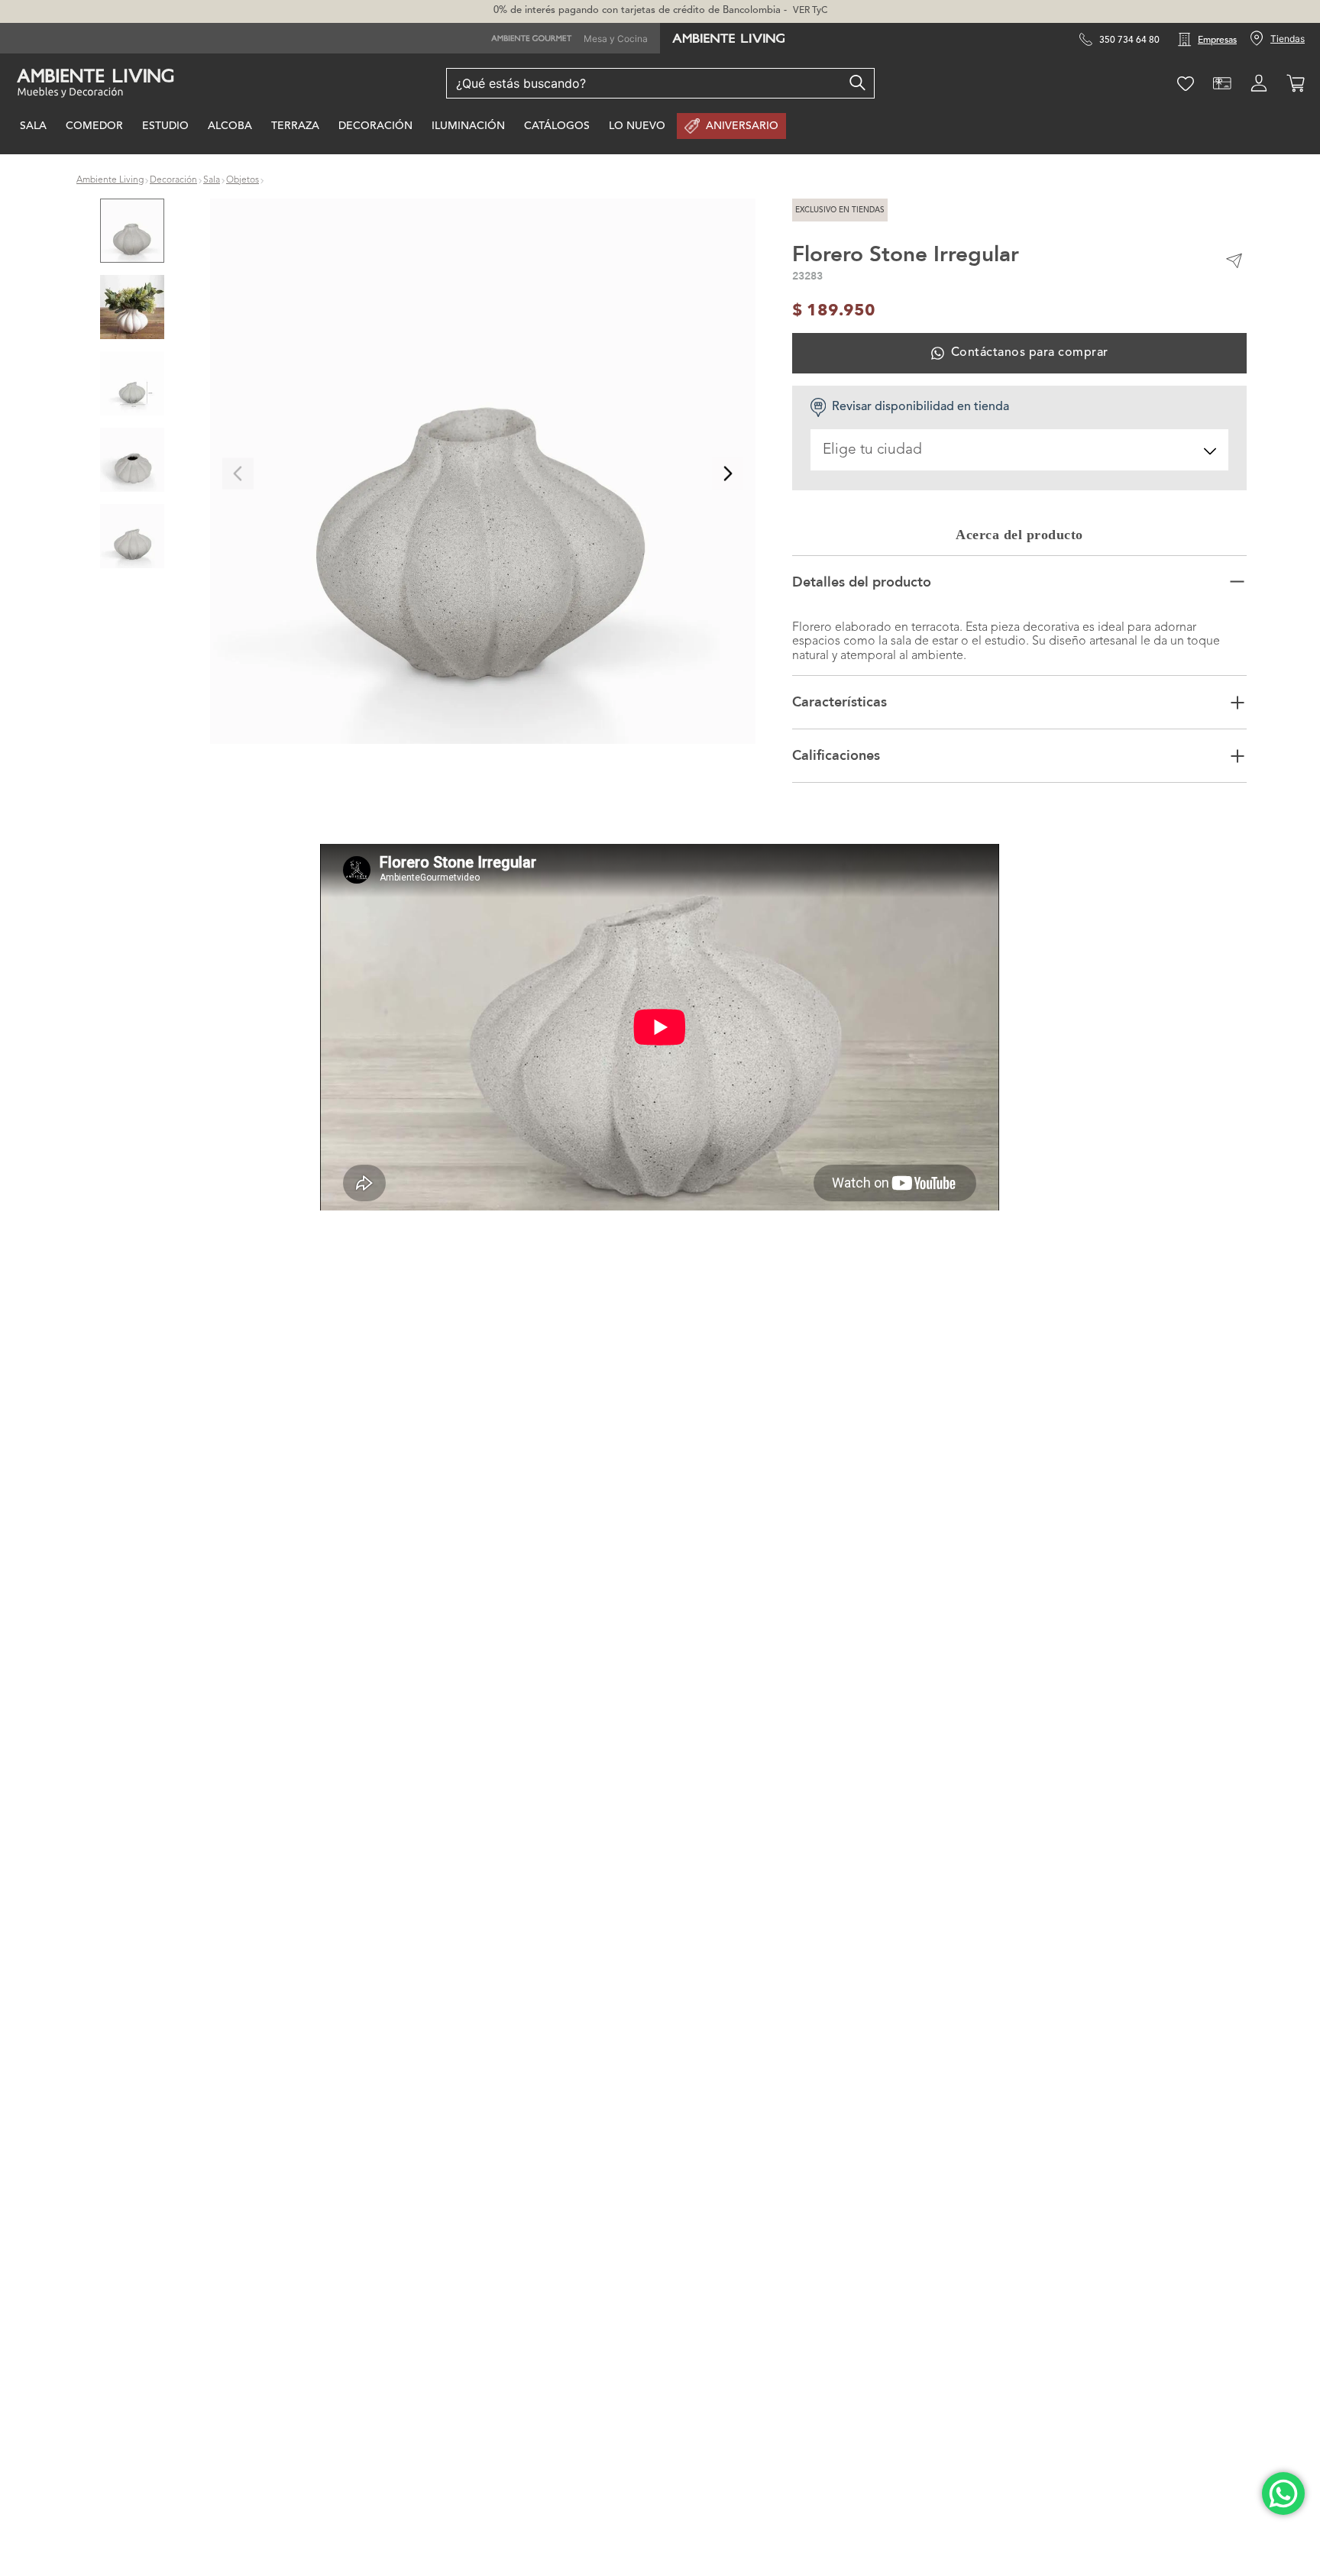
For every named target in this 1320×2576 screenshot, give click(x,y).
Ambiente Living (110, 183)
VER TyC (810, 11)
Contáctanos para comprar (1030, 356)
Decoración (173, 183)
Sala (212, 183)
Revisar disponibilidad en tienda (920, 410)
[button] (483, 476)
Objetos (243, 183)
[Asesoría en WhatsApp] (1283, 2494)
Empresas (1217, 40)
